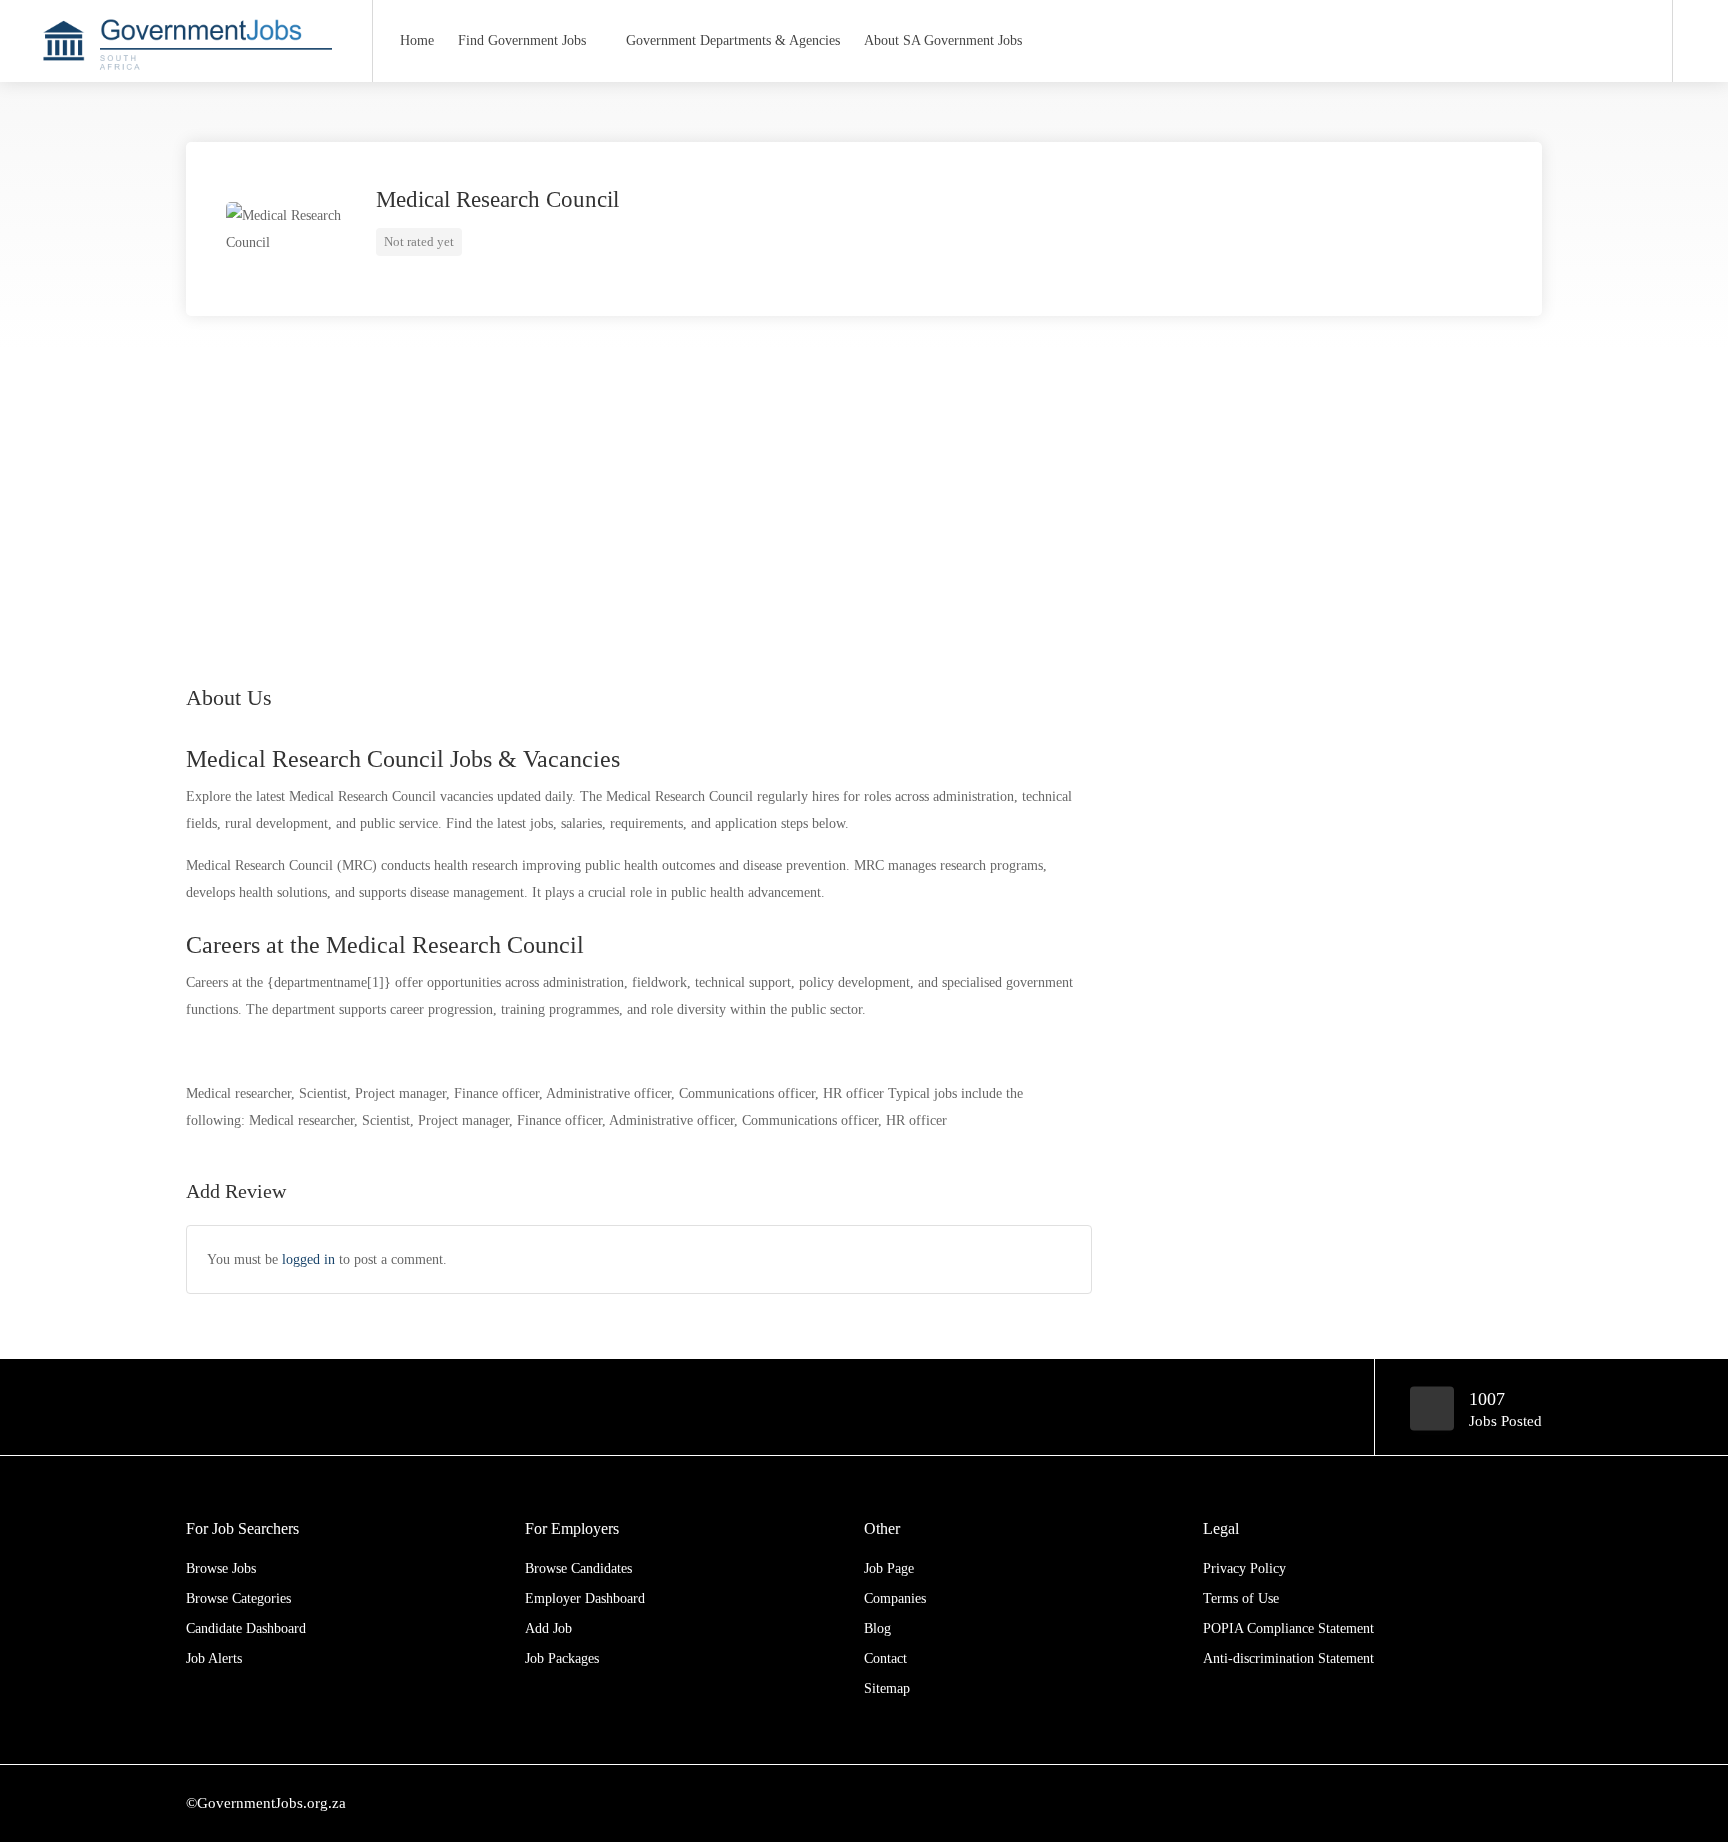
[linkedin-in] (1430, 1803)
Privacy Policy (1244, 1568)
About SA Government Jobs (943, 40)
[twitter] (1463, 1803)
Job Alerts (214, 1658)
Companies (895, 1598)
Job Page (889, 1568)
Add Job (548, 1628)
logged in (308, 1259)
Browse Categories (238, 1598)
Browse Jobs (221, 1568)
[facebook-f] (1397, 1803)
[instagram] (1496, 1803)
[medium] (1529, 1803)
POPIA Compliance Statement (1288, 1628)
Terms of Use (1241, 1598)
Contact (885, 1658)
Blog (877, 1628)
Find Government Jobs (522, 40)
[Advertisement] (864, 496)
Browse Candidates (578, 1568)
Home (417, 40)
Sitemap (887, 1688)
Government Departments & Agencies (733, 40)
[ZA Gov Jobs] (186, 173)
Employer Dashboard (585, 1598)
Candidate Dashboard (246, 1628)
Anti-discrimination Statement (1288, 1658)
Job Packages (562, 1658)
